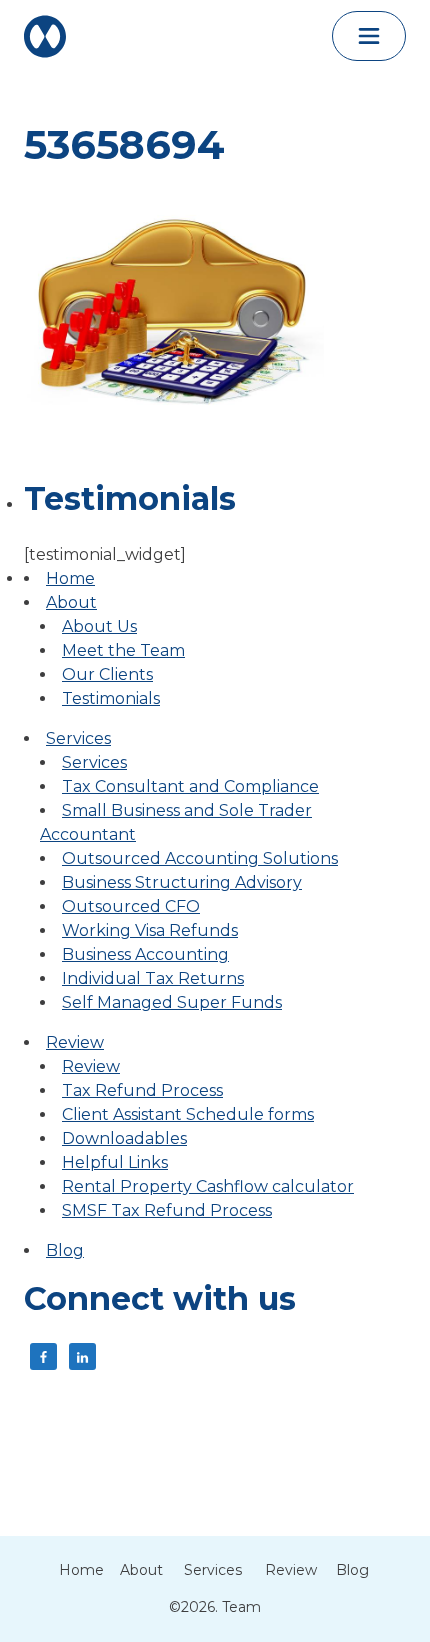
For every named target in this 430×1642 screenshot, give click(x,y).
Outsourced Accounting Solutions (200, 858)
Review (75, 1042)
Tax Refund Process (142, 1090)
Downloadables (124, 1138)
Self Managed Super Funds (172, 1002)
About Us (99, 626)
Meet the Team (123, 650)
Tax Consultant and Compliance (190, 786)
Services (78, 738)
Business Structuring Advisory (182, 882)
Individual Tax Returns (153, 978)
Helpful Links (115, 1162)
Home (70, 578)
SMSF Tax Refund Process (167, 1210)
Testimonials (111, 698)
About (71, 602)
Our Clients (107, 674)
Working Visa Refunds (150, 930)
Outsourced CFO (131, 906)
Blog (65, 1250)
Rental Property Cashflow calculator (208, 1186)
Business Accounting (145, 954)
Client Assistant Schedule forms (188, 1114)
